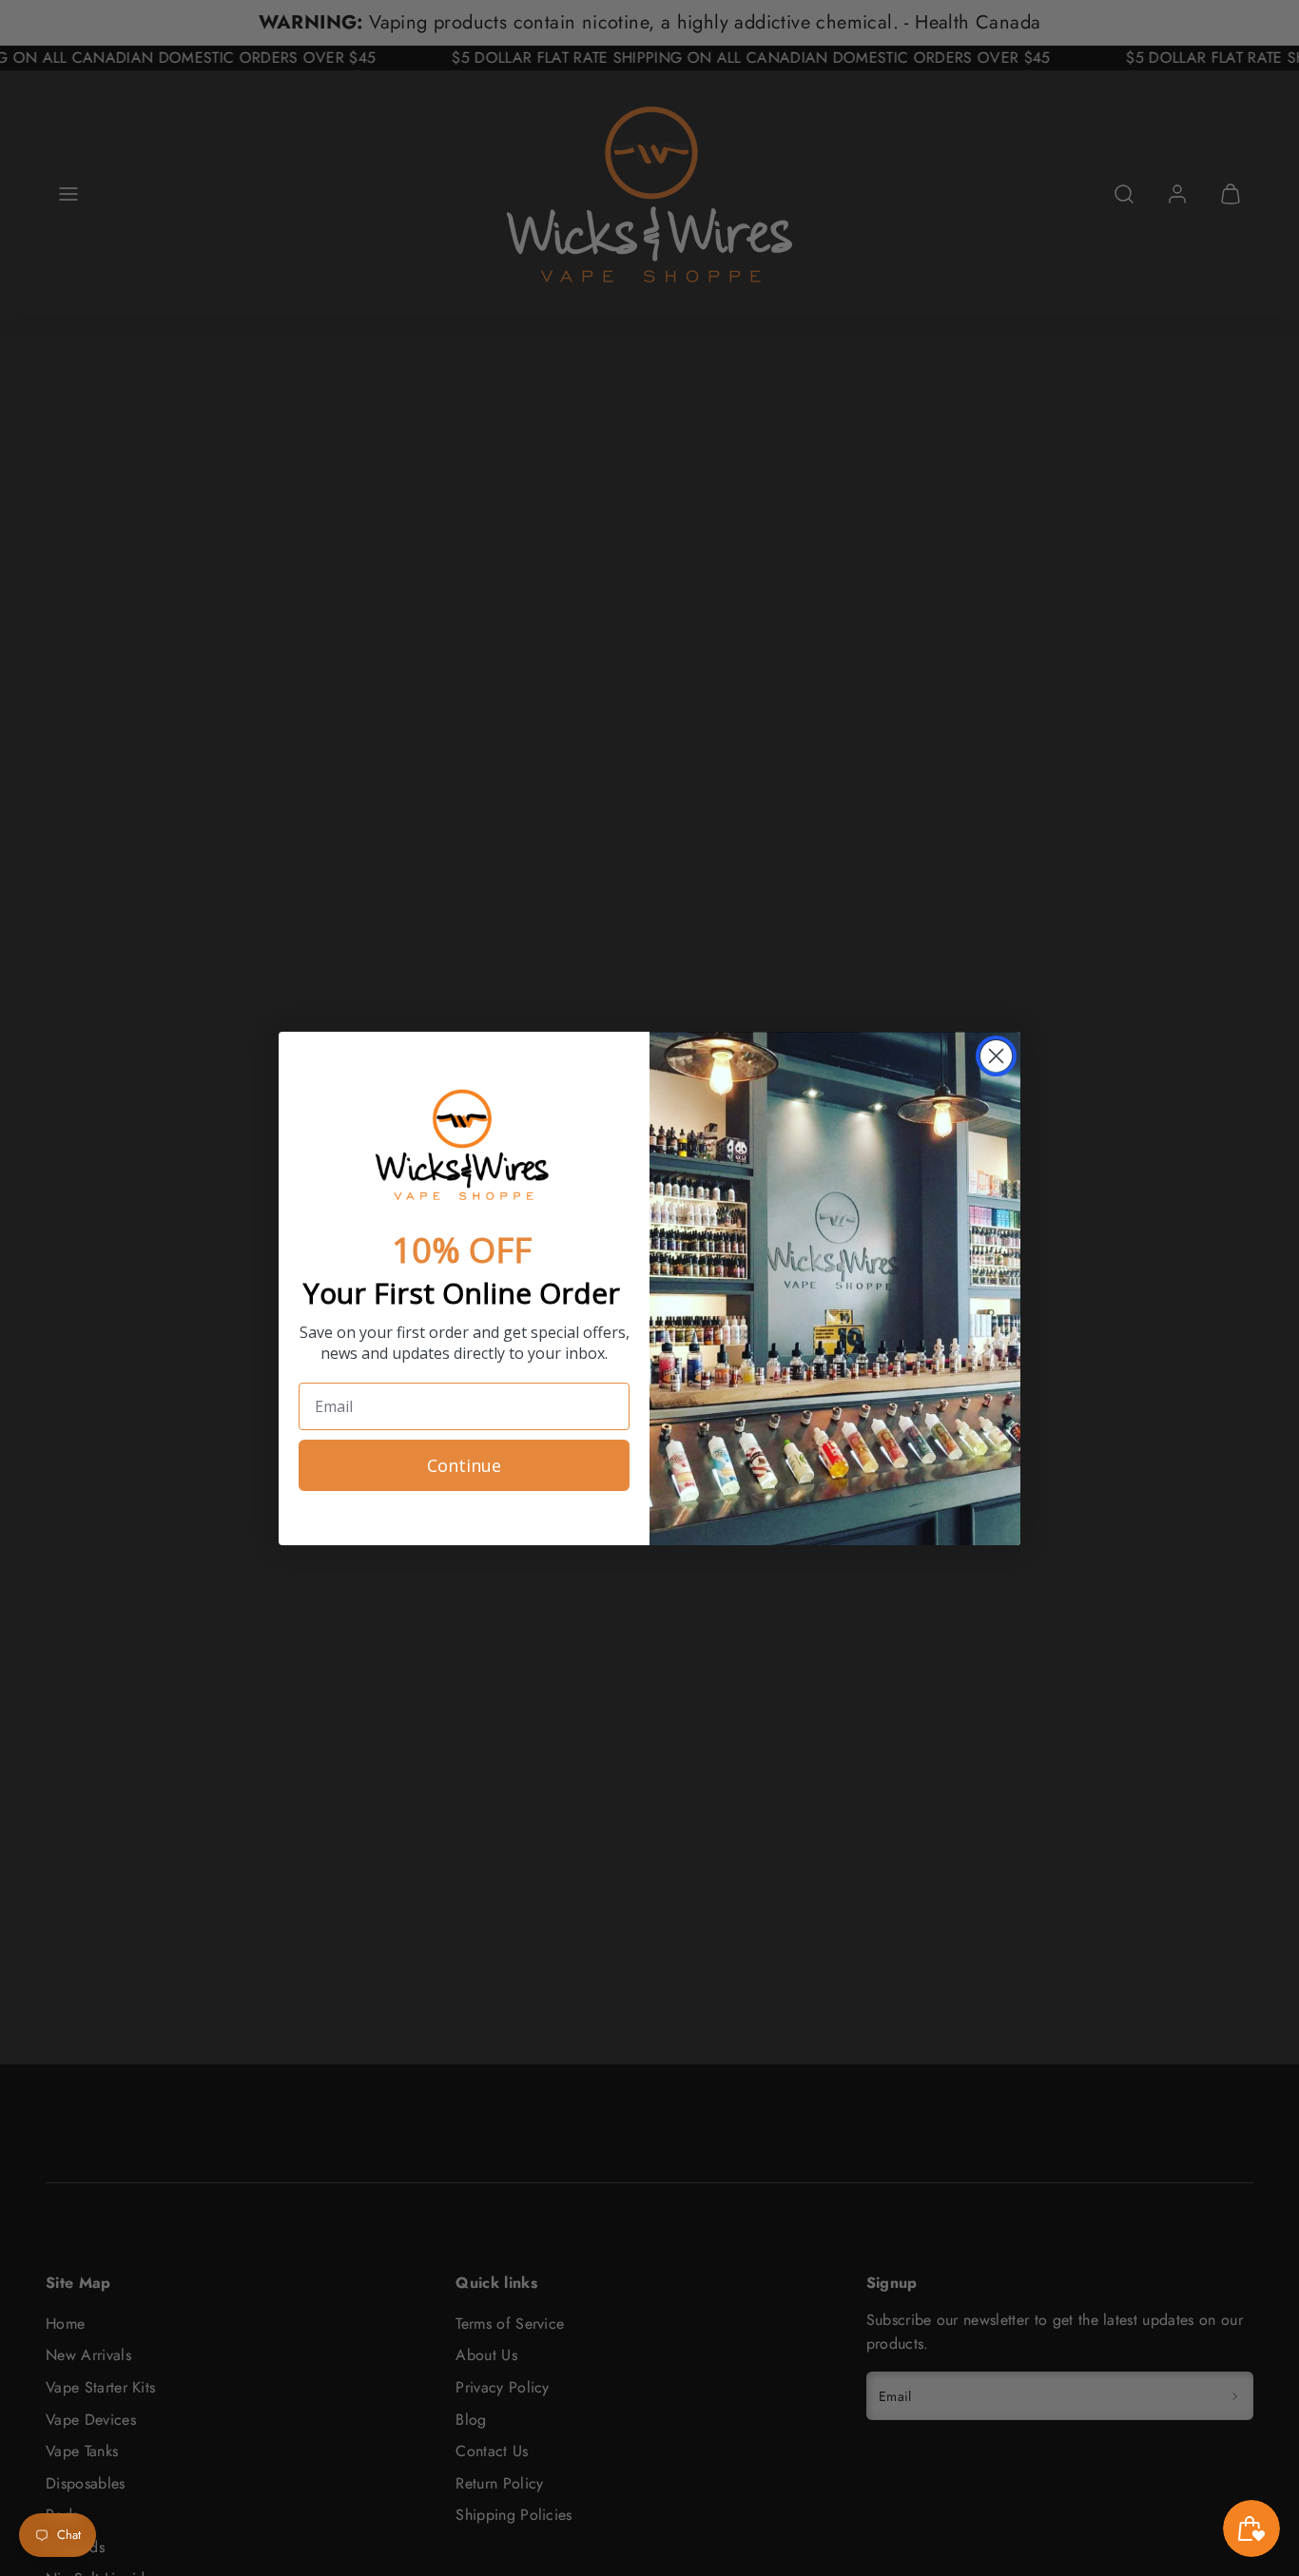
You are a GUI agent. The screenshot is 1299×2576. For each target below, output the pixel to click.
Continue (464, 1465)
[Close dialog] (996, 1056)
